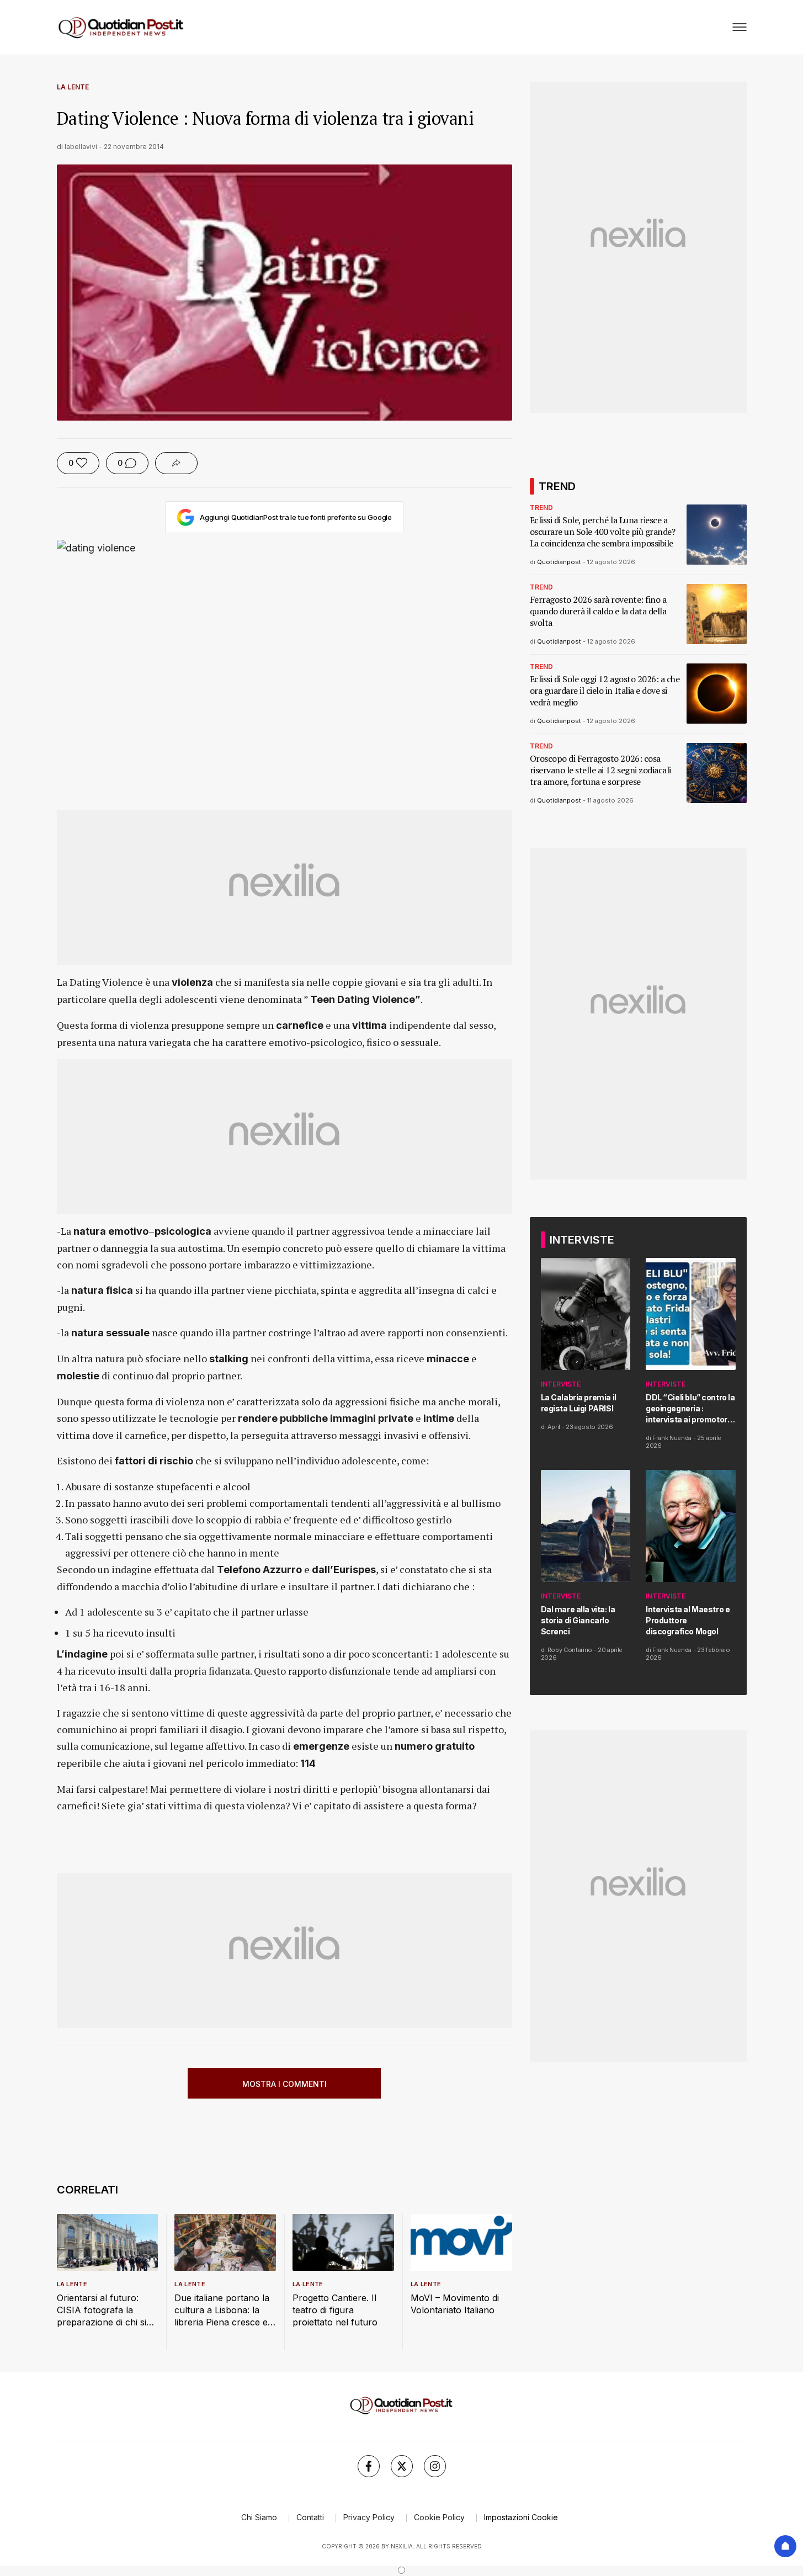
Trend (541, 508)
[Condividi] (176, 463)
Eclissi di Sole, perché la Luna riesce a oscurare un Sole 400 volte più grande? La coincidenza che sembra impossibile (603, 532)
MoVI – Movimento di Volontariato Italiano (455, 2304)
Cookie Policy (439, 2517)
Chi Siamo (259, 2517)
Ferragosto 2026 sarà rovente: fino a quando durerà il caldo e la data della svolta (598, 611)
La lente (73, 87)
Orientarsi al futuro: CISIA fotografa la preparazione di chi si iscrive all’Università (102, 2310)
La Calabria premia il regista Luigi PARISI (579, 1403)
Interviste (561, 1384)
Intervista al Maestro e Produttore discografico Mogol (688, 1620)
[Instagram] (435, 2466)
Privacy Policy (369, 2517)
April (554, 1427)
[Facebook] (369, 2466)
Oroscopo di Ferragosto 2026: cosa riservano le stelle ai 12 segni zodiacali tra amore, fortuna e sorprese (600, 770)
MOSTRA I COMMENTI (284, 2084)
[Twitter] (402, 2466)
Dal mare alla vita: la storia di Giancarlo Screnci (578, 1620)
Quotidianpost (559, 562)
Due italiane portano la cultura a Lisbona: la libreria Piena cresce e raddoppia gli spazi (222, 2310)
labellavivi (81, 147)
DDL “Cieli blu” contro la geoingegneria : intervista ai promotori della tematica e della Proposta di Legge (690, 1409)
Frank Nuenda (672, 1438)
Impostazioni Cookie (521, 2517)
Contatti (310, 2517)
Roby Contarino (570, 1650)
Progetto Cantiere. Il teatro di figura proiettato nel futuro (335, 2310)
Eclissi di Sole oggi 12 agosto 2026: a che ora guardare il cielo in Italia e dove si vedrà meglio (605, 691)
